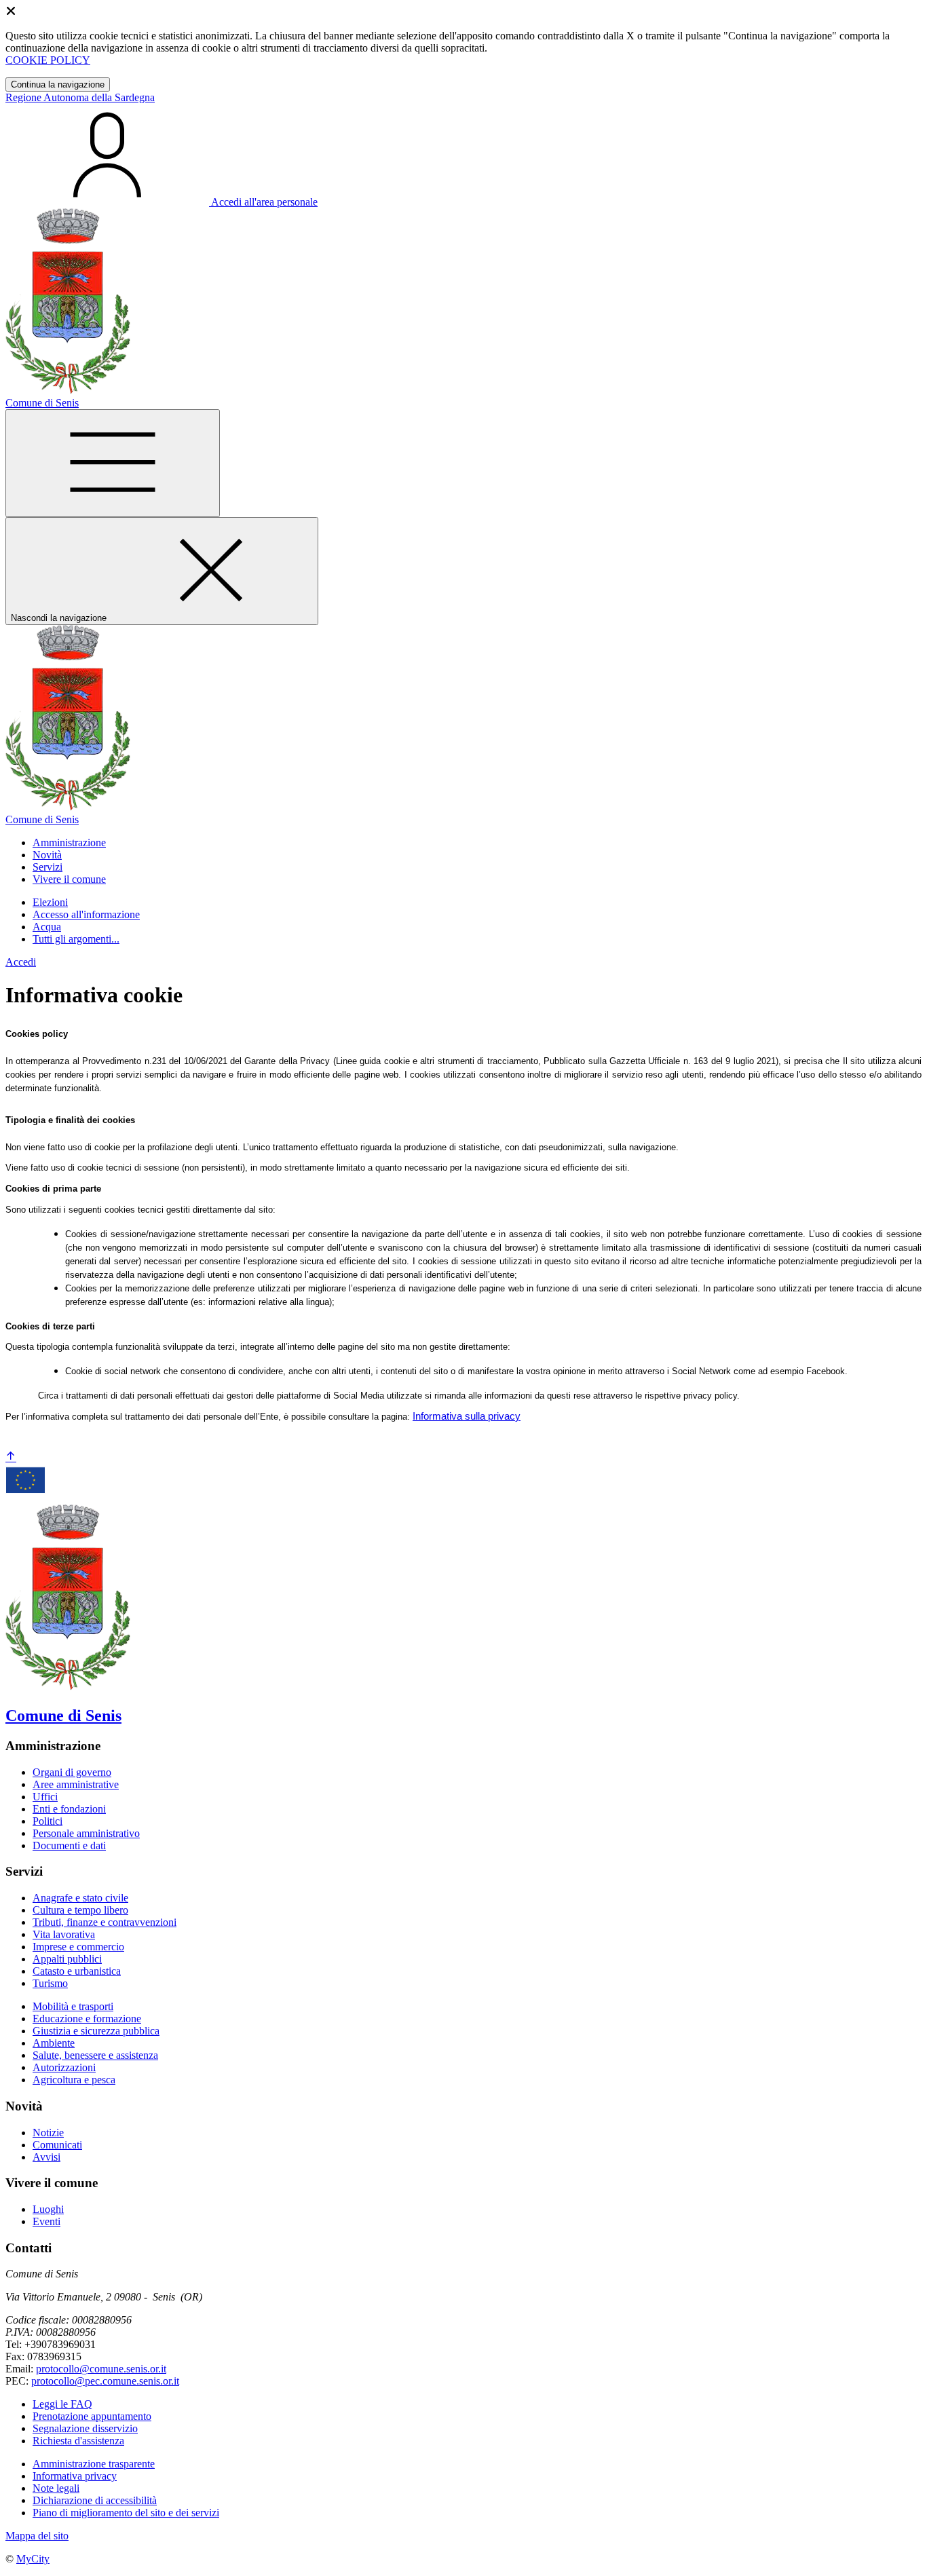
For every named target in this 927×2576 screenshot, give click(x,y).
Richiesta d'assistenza (78, 2441)
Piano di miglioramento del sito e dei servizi (126, 2513)
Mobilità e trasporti (73, 2006)
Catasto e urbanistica (77, 1971)
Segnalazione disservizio (85, 2428)
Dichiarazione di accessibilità (95, 2500)
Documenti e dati (69, 1845)
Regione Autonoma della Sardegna (80, 97)
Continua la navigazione (58, 84)
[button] (69, 842)
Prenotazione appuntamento (92, 2416)
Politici (48, 1821)
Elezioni (50, 902)
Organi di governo (72, 1772)
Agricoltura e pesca (74, 2080)
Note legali (56, 2488)
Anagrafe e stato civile (80, 1898)
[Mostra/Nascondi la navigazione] (113, 463)
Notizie (48, 2133)
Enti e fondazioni (69, 1809)
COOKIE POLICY (48, 60)
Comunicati (57, 2145)
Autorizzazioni (64, 2067)
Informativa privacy (75, 2476)
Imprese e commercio (78, 1947)
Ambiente (54, 2043)
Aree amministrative (76, 1784)
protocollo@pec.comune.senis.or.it (105, 2381)
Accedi (21, 962)
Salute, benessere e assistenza (95, 2055)
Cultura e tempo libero (80, 1910)
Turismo (50, 1983)
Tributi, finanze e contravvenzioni (105, 1922)
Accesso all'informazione (86, 914)
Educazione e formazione (87, 2019)
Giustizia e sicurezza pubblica (96, 2031)
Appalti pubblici (67, 1959)
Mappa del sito (37, 2536)
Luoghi (48, 2209)
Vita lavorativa (64, 1934)
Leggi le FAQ (62, 2404)
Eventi (46, 2221)
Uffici (45, 1797)
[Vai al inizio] (11, 1457)
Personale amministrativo (86, 1833)
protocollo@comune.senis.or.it (101, 2369)
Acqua (47, 927)
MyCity (33, 2559)
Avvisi (46, 2157)
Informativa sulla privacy (467, 1416)
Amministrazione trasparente (94, 2464)
